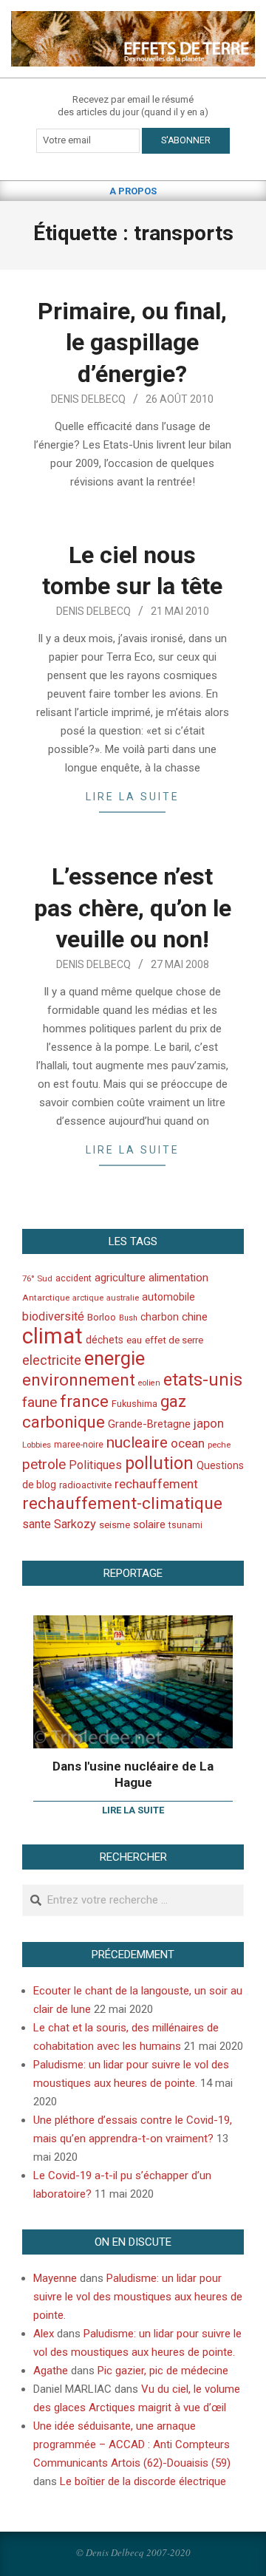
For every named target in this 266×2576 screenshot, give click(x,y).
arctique (88, 1298)
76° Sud (37, 1278)
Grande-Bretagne (149, 1424)
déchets (105, 1340)
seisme (115, 1525)
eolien (149, 1383)
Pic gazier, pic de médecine (163, 2371)
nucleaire (137, 1442)
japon (209, 1423)
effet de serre (174, 1340)
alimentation (178, 1278)
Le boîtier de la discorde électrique (143, 2481)
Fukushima (134, 1404)
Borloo (102, 1317)
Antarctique (46, 1298)
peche (219, 1445)
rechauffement (156, 1484)
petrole (44, 1464)
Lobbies (37, 1445)
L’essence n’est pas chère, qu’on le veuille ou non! (133, 908)
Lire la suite (133, 797)
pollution (159, 1464)
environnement (79, 1380)
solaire (149, 1524)
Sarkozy (75, 1524)
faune (40, 1402)
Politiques (95, 1465)
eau (134, 1340)
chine (195, 1317)
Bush (128, 1318)
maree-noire (79, 1445)
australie (123, 1298)
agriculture (120, 1278)
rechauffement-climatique (122, 1503)
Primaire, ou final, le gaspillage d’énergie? (132, 343)
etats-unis (203, 1380)
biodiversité (53, 1316)
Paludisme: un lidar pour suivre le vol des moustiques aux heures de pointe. (138, 2297)
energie (115, 1358)
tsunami (185, 1525)
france (84, 1401)
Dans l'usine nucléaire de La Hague (133, 1775)
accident (74, 1278)
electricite (52, 1360)
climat (52, 1336)
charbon (160, 1317)
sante (37, 1524)
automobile (168, 1297)
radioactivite (85, 1485)
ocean (188, 1443)
